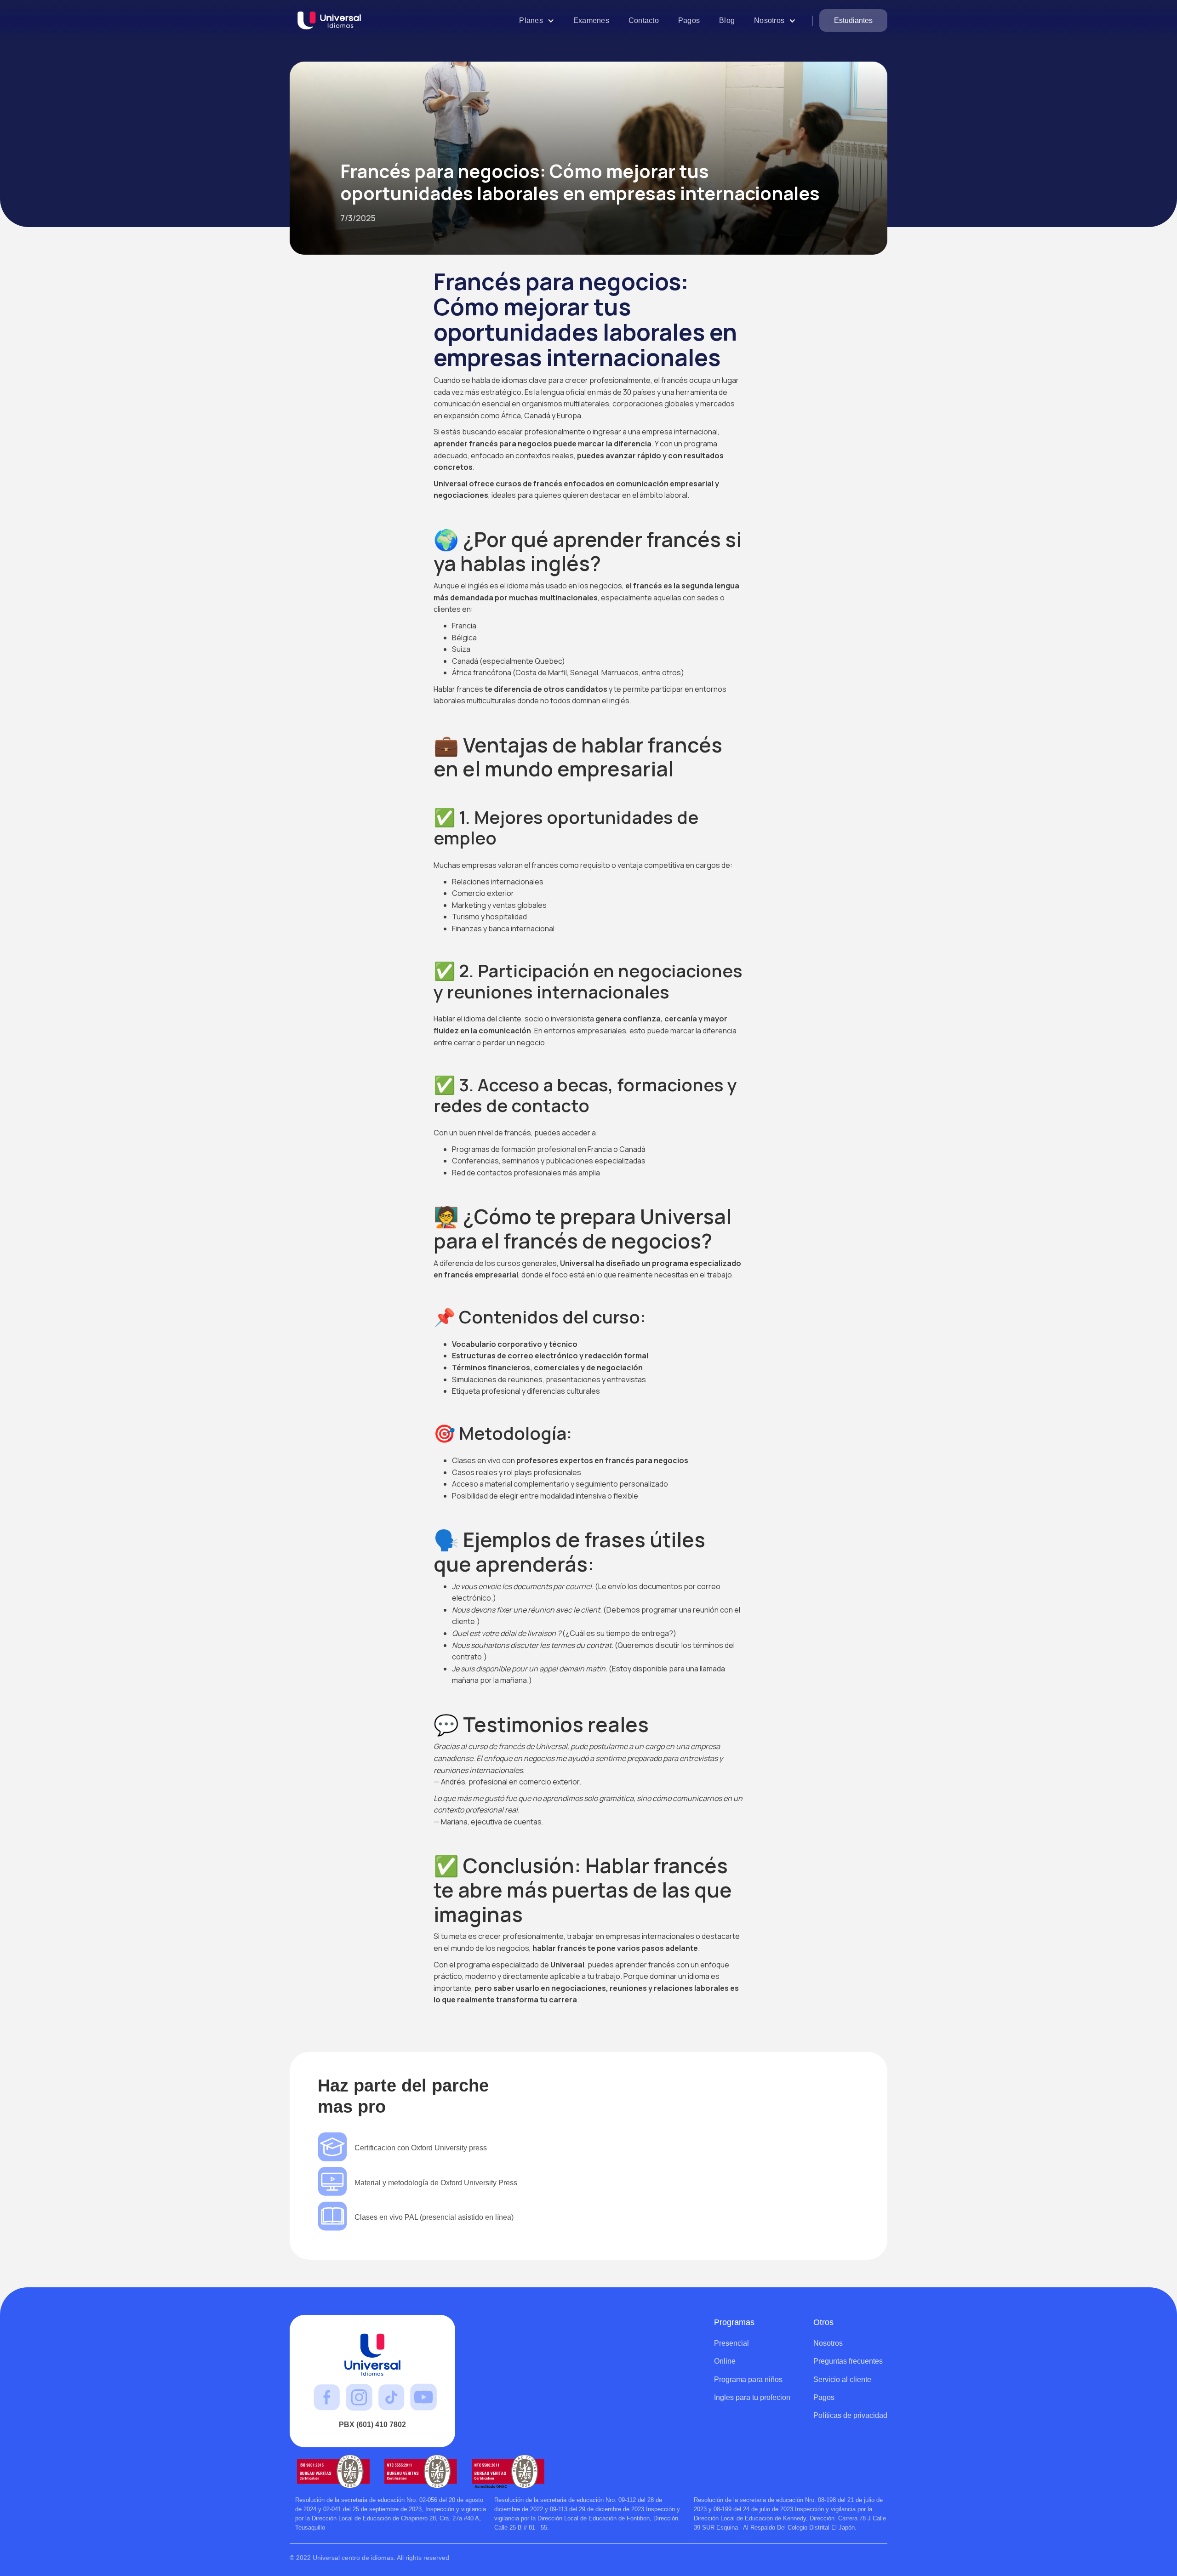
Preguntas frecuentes (848, 2361)
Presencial (731, 2343)
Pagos (689, 20)
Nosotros (828, 2343)
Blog (727, 20)
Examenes (591, 20)
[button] (537, 20)
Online (725, 2361)
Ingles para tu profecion (752, 2397)
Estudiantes (853, 20)
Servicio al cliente (842, 2379)
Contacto (644, 20)
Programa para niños (748, 2379)
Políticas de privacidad (850, 2415)
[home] (334, 21)
